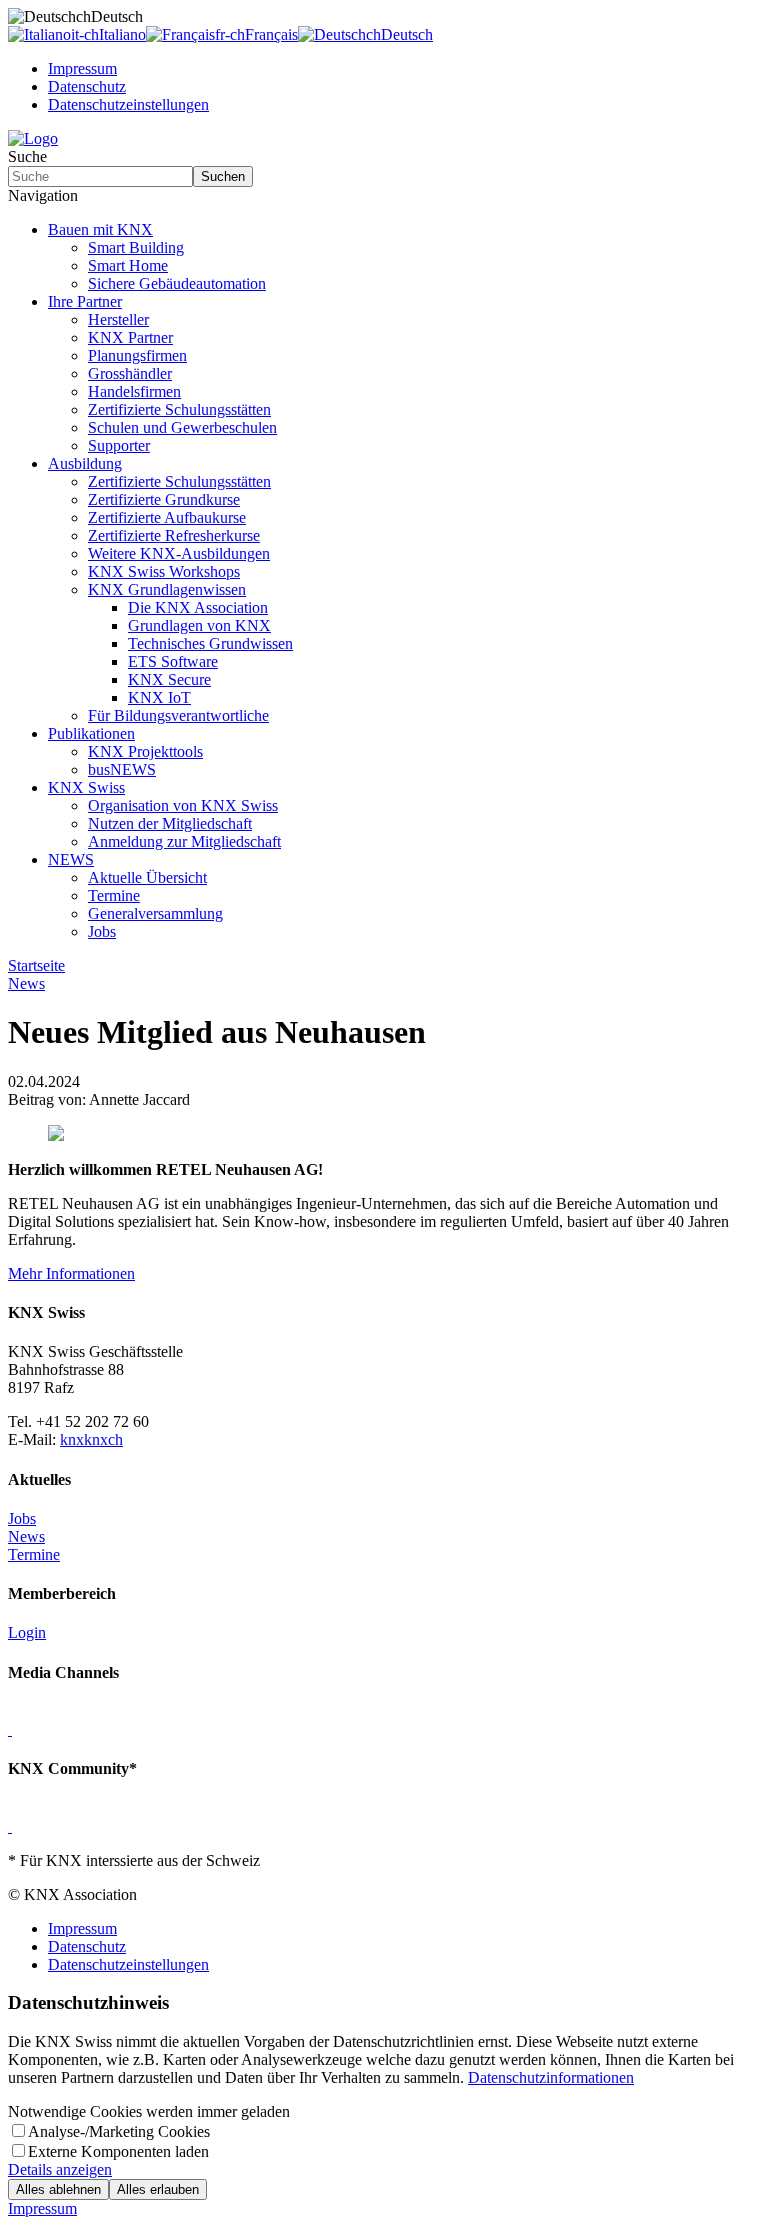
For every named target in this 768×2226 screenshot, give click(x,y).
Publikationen (91, 733)
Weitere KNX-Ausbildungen (179, 553)
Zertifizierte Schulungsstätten (179, 409)
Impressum (82, 68)
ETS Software (173, 661)
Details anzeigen (60, 2169)
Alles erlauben (158, 2189)
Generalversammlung (155, 913)
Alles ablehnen (58, 2189)
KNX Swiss (86, 787)
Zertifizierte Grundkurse (164, 499)
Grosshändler (130, 373)
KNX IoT (159, 697)
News (26, 1536)
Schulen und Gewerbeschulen (182, 427)
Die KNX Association (198, 607)
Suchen (223, 176)
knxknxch (91, 1439)
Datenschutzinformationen (551, 2077)
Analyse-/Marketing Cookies (119, 2131)
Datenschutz (87, 86)
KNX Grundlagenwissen (167, 589)
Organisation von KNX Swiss (183, 805)
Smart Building (136, 247)
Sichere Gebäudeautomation (177, 283)
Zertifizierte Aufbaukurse (167, 517)
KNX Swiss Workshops (164, 571)
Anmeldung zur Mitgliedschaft (184, 841)
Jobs (102, 931)
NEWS (71, 859)
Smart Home (128, 265)
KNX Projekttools (145, 751)
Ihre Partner (85, 301)
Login (27, 1632)
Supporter (119, 445)
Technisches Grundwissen (210, 643)
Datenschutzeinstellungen (128, 104)
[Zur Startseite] (33, 138)
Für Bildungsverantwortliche (178, 715)
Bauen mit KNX (100, 229)
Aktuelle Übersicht (147, 877)
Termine (114, 895)
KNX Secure (169, 679)
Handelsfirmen (134, 391)
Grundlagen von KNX (199, 625)
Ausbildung (85, 463)
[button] (384, 196)
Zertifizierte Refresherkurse (174, 535)
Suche (27, 156)
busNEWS (122, 769)
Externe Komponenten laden (118, 2151)
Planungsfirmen (137, 355)
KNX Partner (130, 337)
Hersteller (118, 319)
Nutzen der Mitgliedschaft (170, 823)
